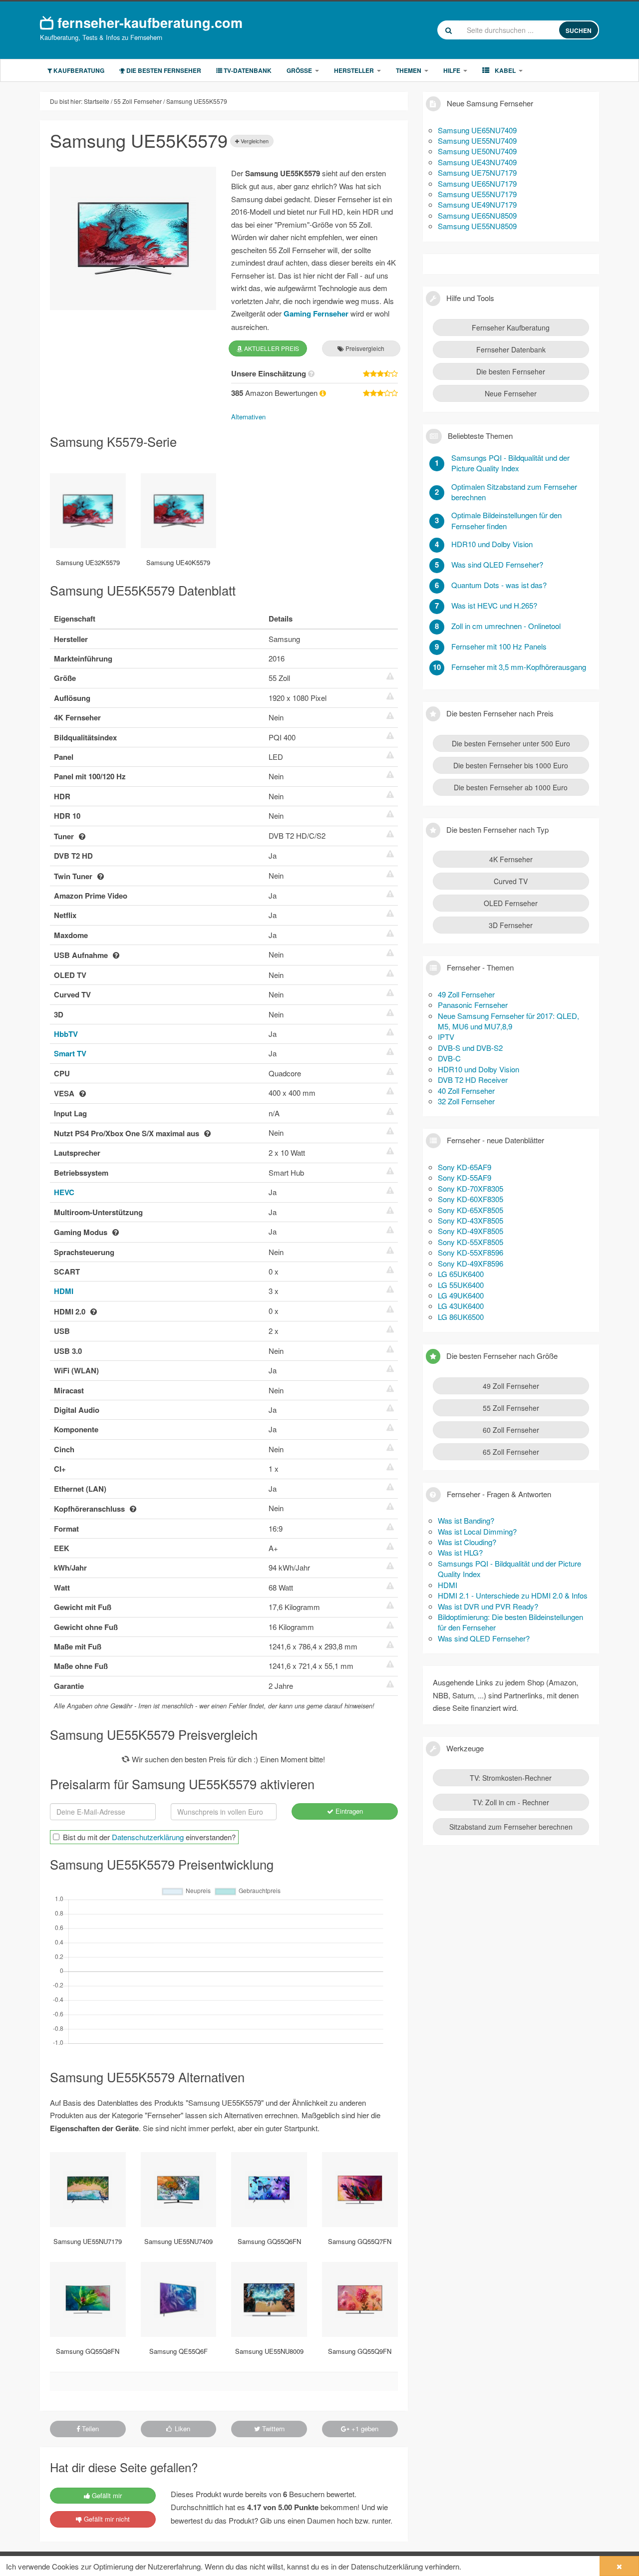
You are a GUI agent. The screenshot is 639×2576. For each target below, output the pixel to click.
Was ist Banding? (466, 1520)
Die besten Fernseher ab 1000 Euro (511, 787)
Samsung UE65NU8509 (477, 215)
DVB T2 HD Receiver (473, 1080)
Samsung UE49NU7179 (477, 204)
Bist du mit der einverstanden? (149, 1837)
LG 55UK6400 (461, 1285)
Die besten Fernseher (163, 70)
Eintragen (348, 1811)
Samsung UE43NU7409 (477, 162)
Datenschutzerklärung (148, 1837)
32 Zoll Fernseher (466, 1101)
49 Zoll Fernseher (466, 994)
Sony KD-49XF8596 (471, 1263)
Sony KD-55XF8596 (471, 1252)
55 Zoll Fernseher (511, 1408)
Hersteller (354, 70)
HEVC (64, 1192)
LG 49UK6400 (461, 1295)
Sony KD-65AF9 (465, 1167)
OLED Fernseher (511, 903)
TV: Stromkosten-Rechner (511, 1778)
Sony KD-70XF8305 (471, 1188)
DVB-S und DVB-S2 (470, 1048)
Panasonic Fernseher (473, 1005)
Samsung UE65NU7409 (477, 130)
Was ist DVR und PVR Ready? (488, 1606)
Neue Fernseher (511, 393)
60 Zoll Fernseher (511, 1430)
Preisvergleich (364, 348)
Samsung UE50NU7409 (477, 151)
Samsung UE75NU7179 (477, 172)
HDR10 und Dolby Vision (479, 1069)
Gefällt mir (106, 2495)
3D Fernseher (511, 925)
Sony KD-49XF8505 (471, 1231)
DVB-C (449, 1058)
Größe (299, 70)
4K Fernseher (511, 859)
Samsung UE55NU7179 (477, 194)
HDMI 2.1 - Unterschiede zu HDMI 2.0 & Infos (513, 1595)
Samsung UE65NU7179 (477, 183)
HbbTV (66, 1034)
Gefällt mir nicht (106, 2519)
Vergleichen (254, 141)
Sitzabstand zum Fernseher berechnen (511, 1827)
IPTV (446, 1037)
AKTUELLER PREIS (271, 348)
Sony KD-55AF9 (465, 1177)
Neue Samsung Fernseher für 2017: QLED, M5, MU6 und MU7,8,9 (508, 1021)
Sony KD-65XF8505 (471, 1210)
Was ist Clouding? (467, 1542)
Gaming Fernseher (316, 314)
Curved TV (511, 881)
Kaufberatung (78, 70)
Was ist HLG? (460, 1552)
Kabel (504, 70)
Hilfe (452, 70)
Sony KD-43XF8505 (471, 1220)
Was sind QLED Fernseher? (484, 1638)
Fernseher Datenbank (511, 349)
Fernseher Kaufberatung (511, 327)
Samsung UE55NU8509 (477, 226)
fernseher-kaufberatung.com (148, 22)
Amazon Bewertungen (275, 393)
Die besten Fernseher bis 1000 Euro (511, 765)
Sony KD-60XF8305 (471, 1199)
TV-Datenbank (247, 70)
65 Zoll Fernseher (511, 1452)
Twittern (272, 2428)
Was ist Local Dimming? (477, 1531)
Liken (181, 2428)
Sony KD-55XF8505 (471, 1242)
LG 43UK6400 (461, 1306)
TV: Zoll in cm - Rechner (511, 1802)
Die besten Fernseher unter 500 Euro (511, 743)
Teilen (89, 2428)
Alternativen (248, 417)
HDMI (64, 1291)
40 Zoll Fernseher (466, 1091)
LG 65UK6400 (461, 1274)
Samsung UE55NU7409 (477, 141)
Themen (409, 70)
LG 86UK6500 (461, 1317)
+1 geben (364, 2428)
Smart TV (70, 1053)
